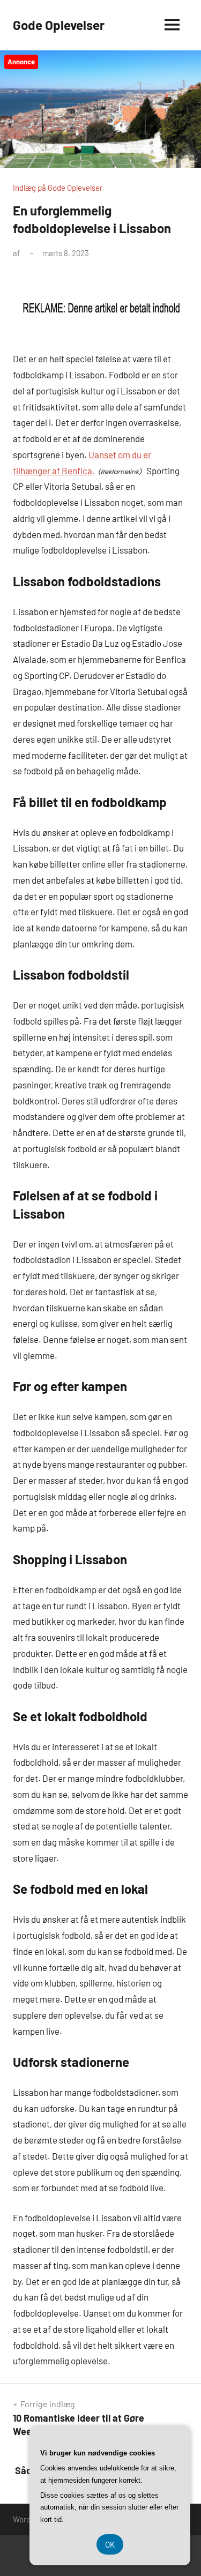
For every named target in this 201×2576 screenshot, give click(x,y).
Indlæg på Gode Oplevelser (58, 188)
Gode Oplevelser (59, 25)
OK (110, 2544)
